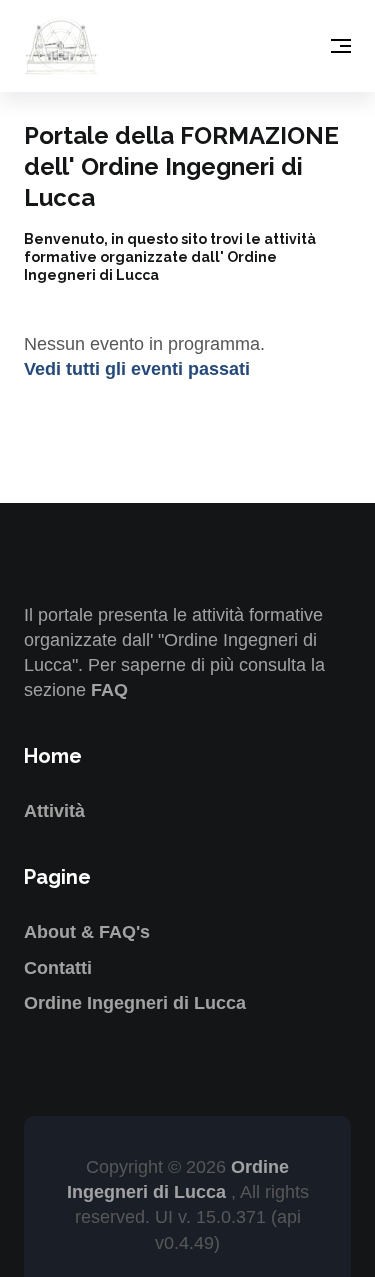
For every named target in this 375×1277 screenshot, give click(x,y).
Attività (54, 811)
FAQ (109, 690)
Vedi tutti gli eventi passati (137, 369)
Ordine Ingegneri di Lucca (135, 1003)
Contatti (58, 968)
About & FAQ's (87, 932)
